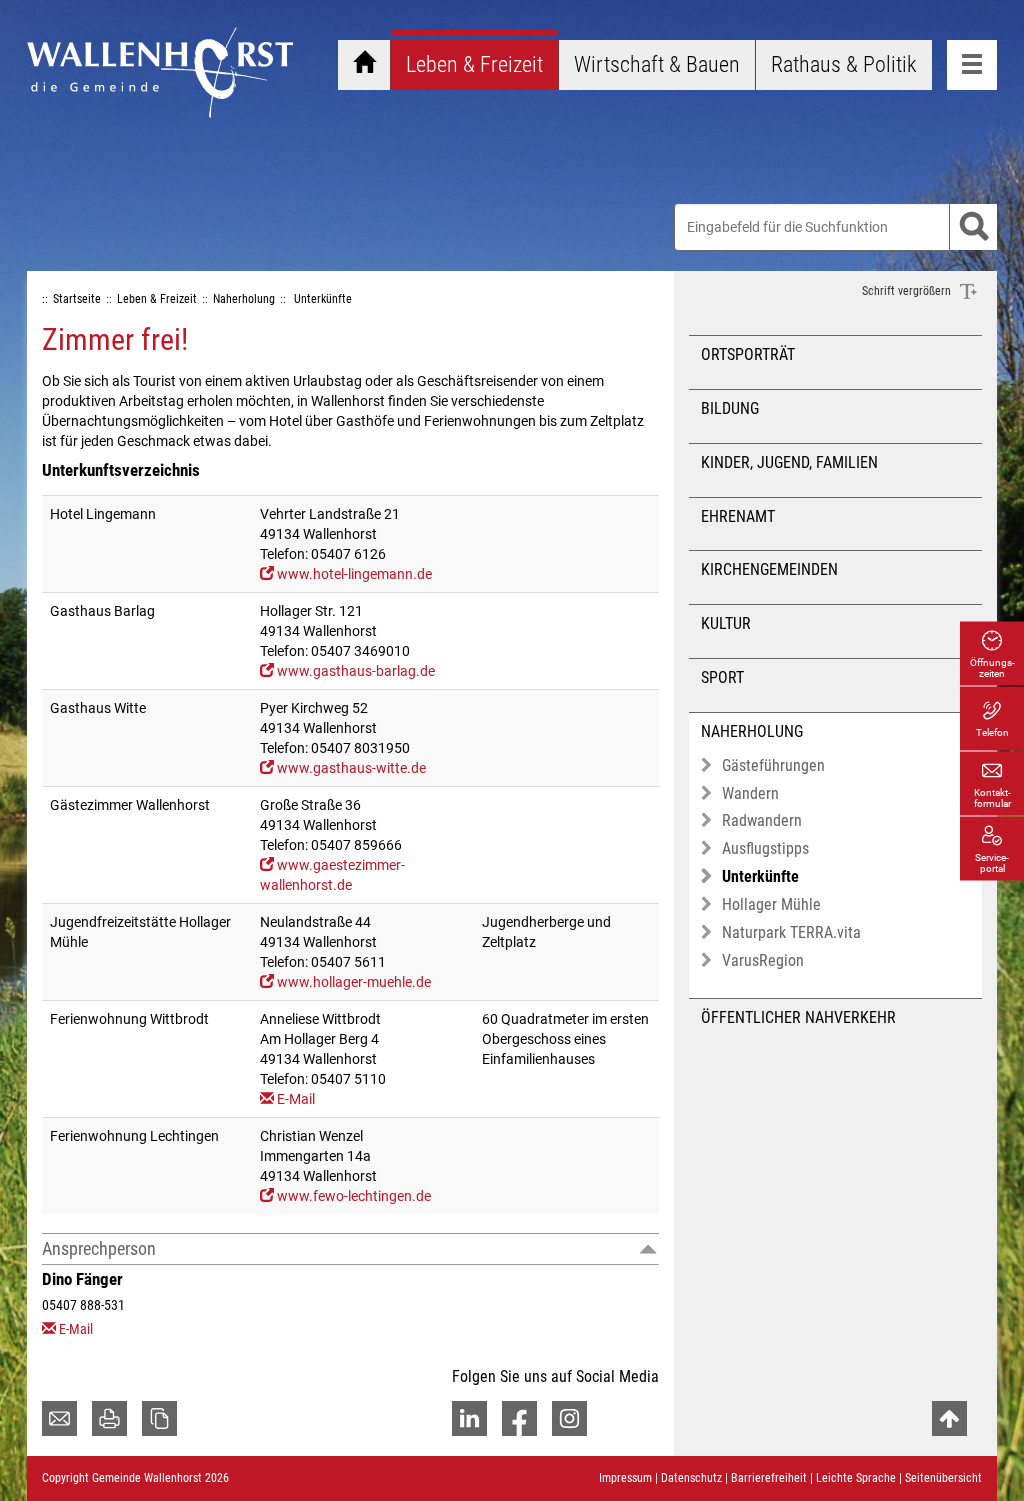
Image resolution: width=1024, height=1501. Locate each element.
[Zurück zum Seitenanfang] (949, 1418)
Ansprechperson (99, 1248)
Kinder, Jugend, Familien (789, 462)
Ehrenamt (738, 516)
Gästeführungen (773, 765)
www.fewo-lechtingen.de (354, 1196)
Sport (722, 677)
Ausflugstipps (765, 848)
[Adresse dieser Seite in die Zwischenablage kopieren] (159, 1418)
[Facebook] (519, 1418)
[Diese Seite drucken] (109, 1418)
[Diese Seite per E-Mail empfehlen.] (59, 1418)
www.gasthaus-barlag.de (356, 671)
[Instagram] (569, 1418)
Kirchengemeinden (769, 569)
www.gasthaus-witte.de (351, 768)
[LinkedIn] (469, 1418)
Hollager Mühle (771, 904)
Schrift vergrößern (908, 291)
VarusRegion (763, 960)
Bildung (730, 408)
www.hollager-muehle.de (354, 982)
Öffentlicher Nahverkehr (798, 1017)
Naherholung (752, 731)
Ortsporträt (748, 354)
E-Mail (296, 1099)
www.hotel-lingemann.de (354, 574)
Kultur (726, 623)
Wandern (750, 793)
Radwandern (762, 820)
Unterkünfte (760, 876)
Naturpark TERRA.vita (791, 932)
